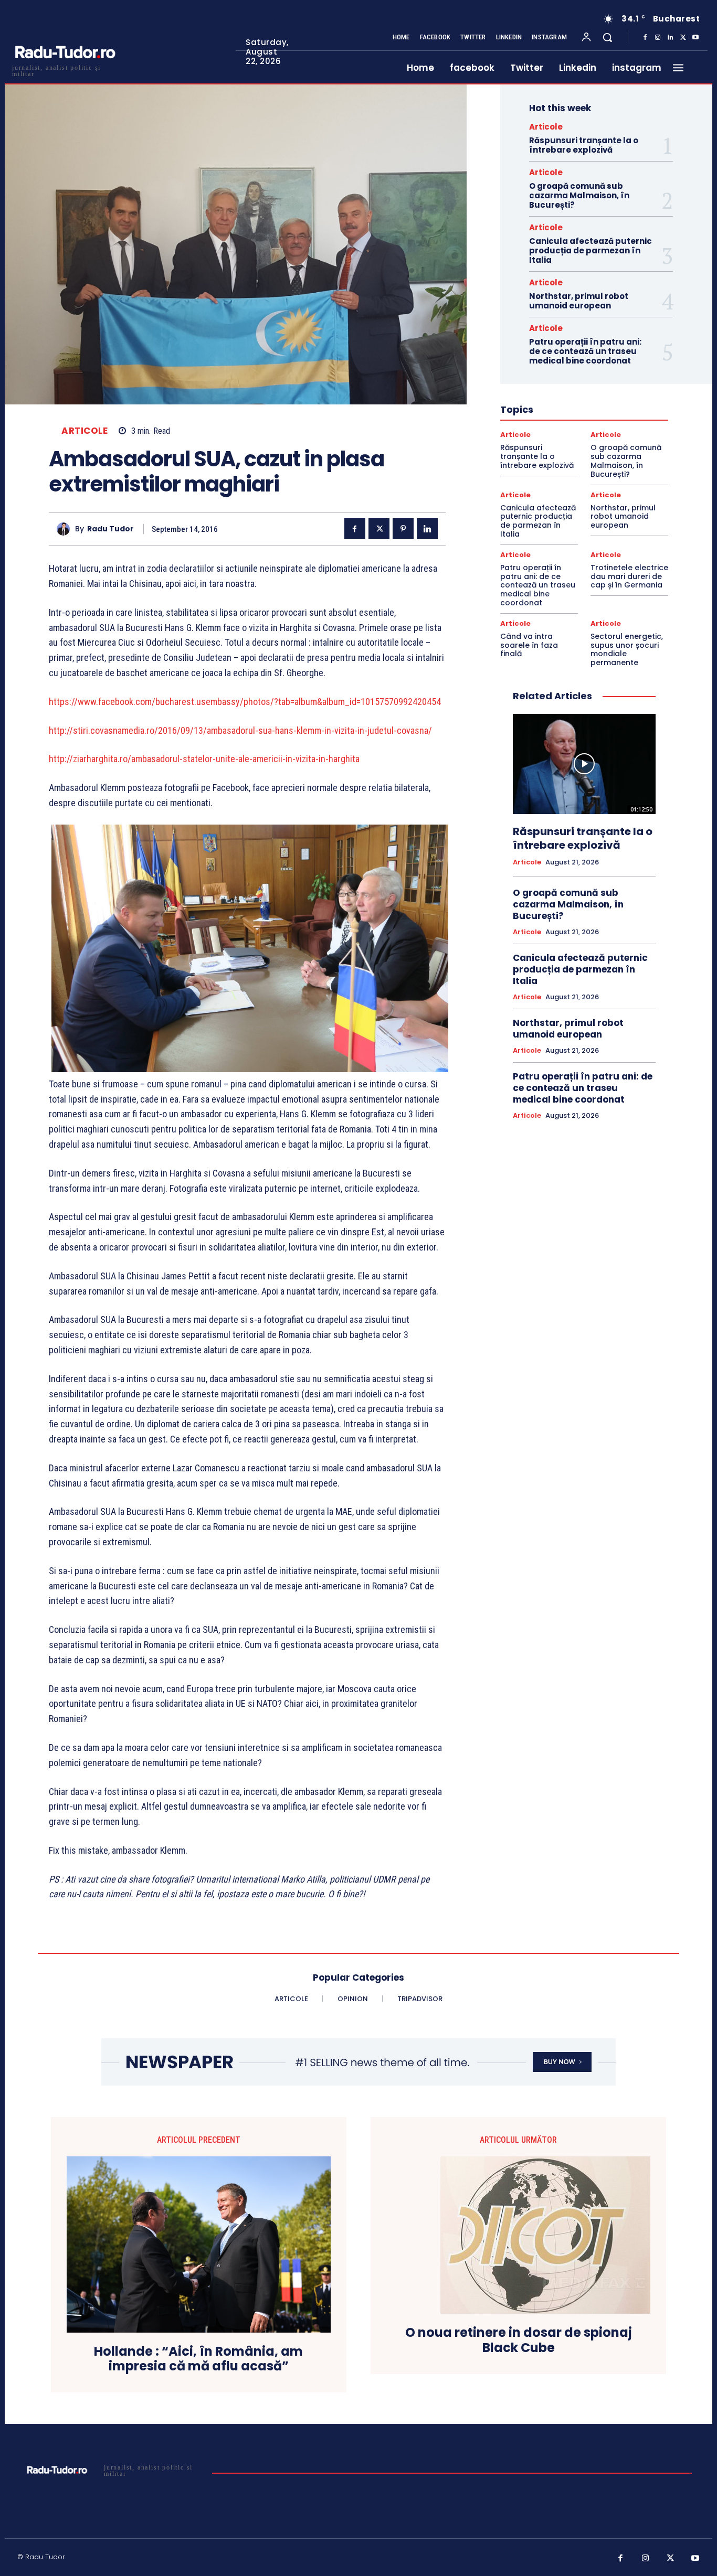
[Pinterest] (403, 529)
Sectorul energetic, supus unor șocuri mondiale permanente (627, 649)
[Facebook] (645, 38)
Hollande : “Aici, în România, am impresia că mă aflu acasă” (198, 2359)
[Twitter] (683, 38)
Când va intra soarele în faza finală (529, 645)
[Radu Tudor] (66, 529)
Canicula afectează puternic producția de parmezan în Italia (591, 250)
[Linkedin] (670, 38)
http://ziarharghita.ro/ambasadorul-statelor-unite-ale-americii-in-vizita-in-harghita (204, 759)
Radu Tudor (110, 529)
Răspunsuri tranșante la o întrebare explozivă (584, 145)
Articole (85, 431)
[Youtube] (695, 38)
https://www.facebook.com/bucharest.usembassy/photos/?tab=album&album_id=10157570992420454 (245, 702)
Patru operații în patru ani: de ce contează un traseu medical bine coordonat (585, 351)
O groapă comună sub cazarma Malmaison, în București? (579, 195)
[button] (607, 37)
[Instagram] (658, 38)
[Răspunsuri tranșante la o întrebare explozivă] (584, 764)
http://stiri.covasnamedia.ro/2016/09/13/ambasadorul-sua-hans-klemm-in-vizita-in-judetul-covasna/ (240, 730)
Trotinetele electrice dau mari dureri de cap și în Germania (629, 576)
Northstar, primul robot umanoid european (579, 301)
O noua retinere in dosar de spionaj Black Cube (519, 2340)
